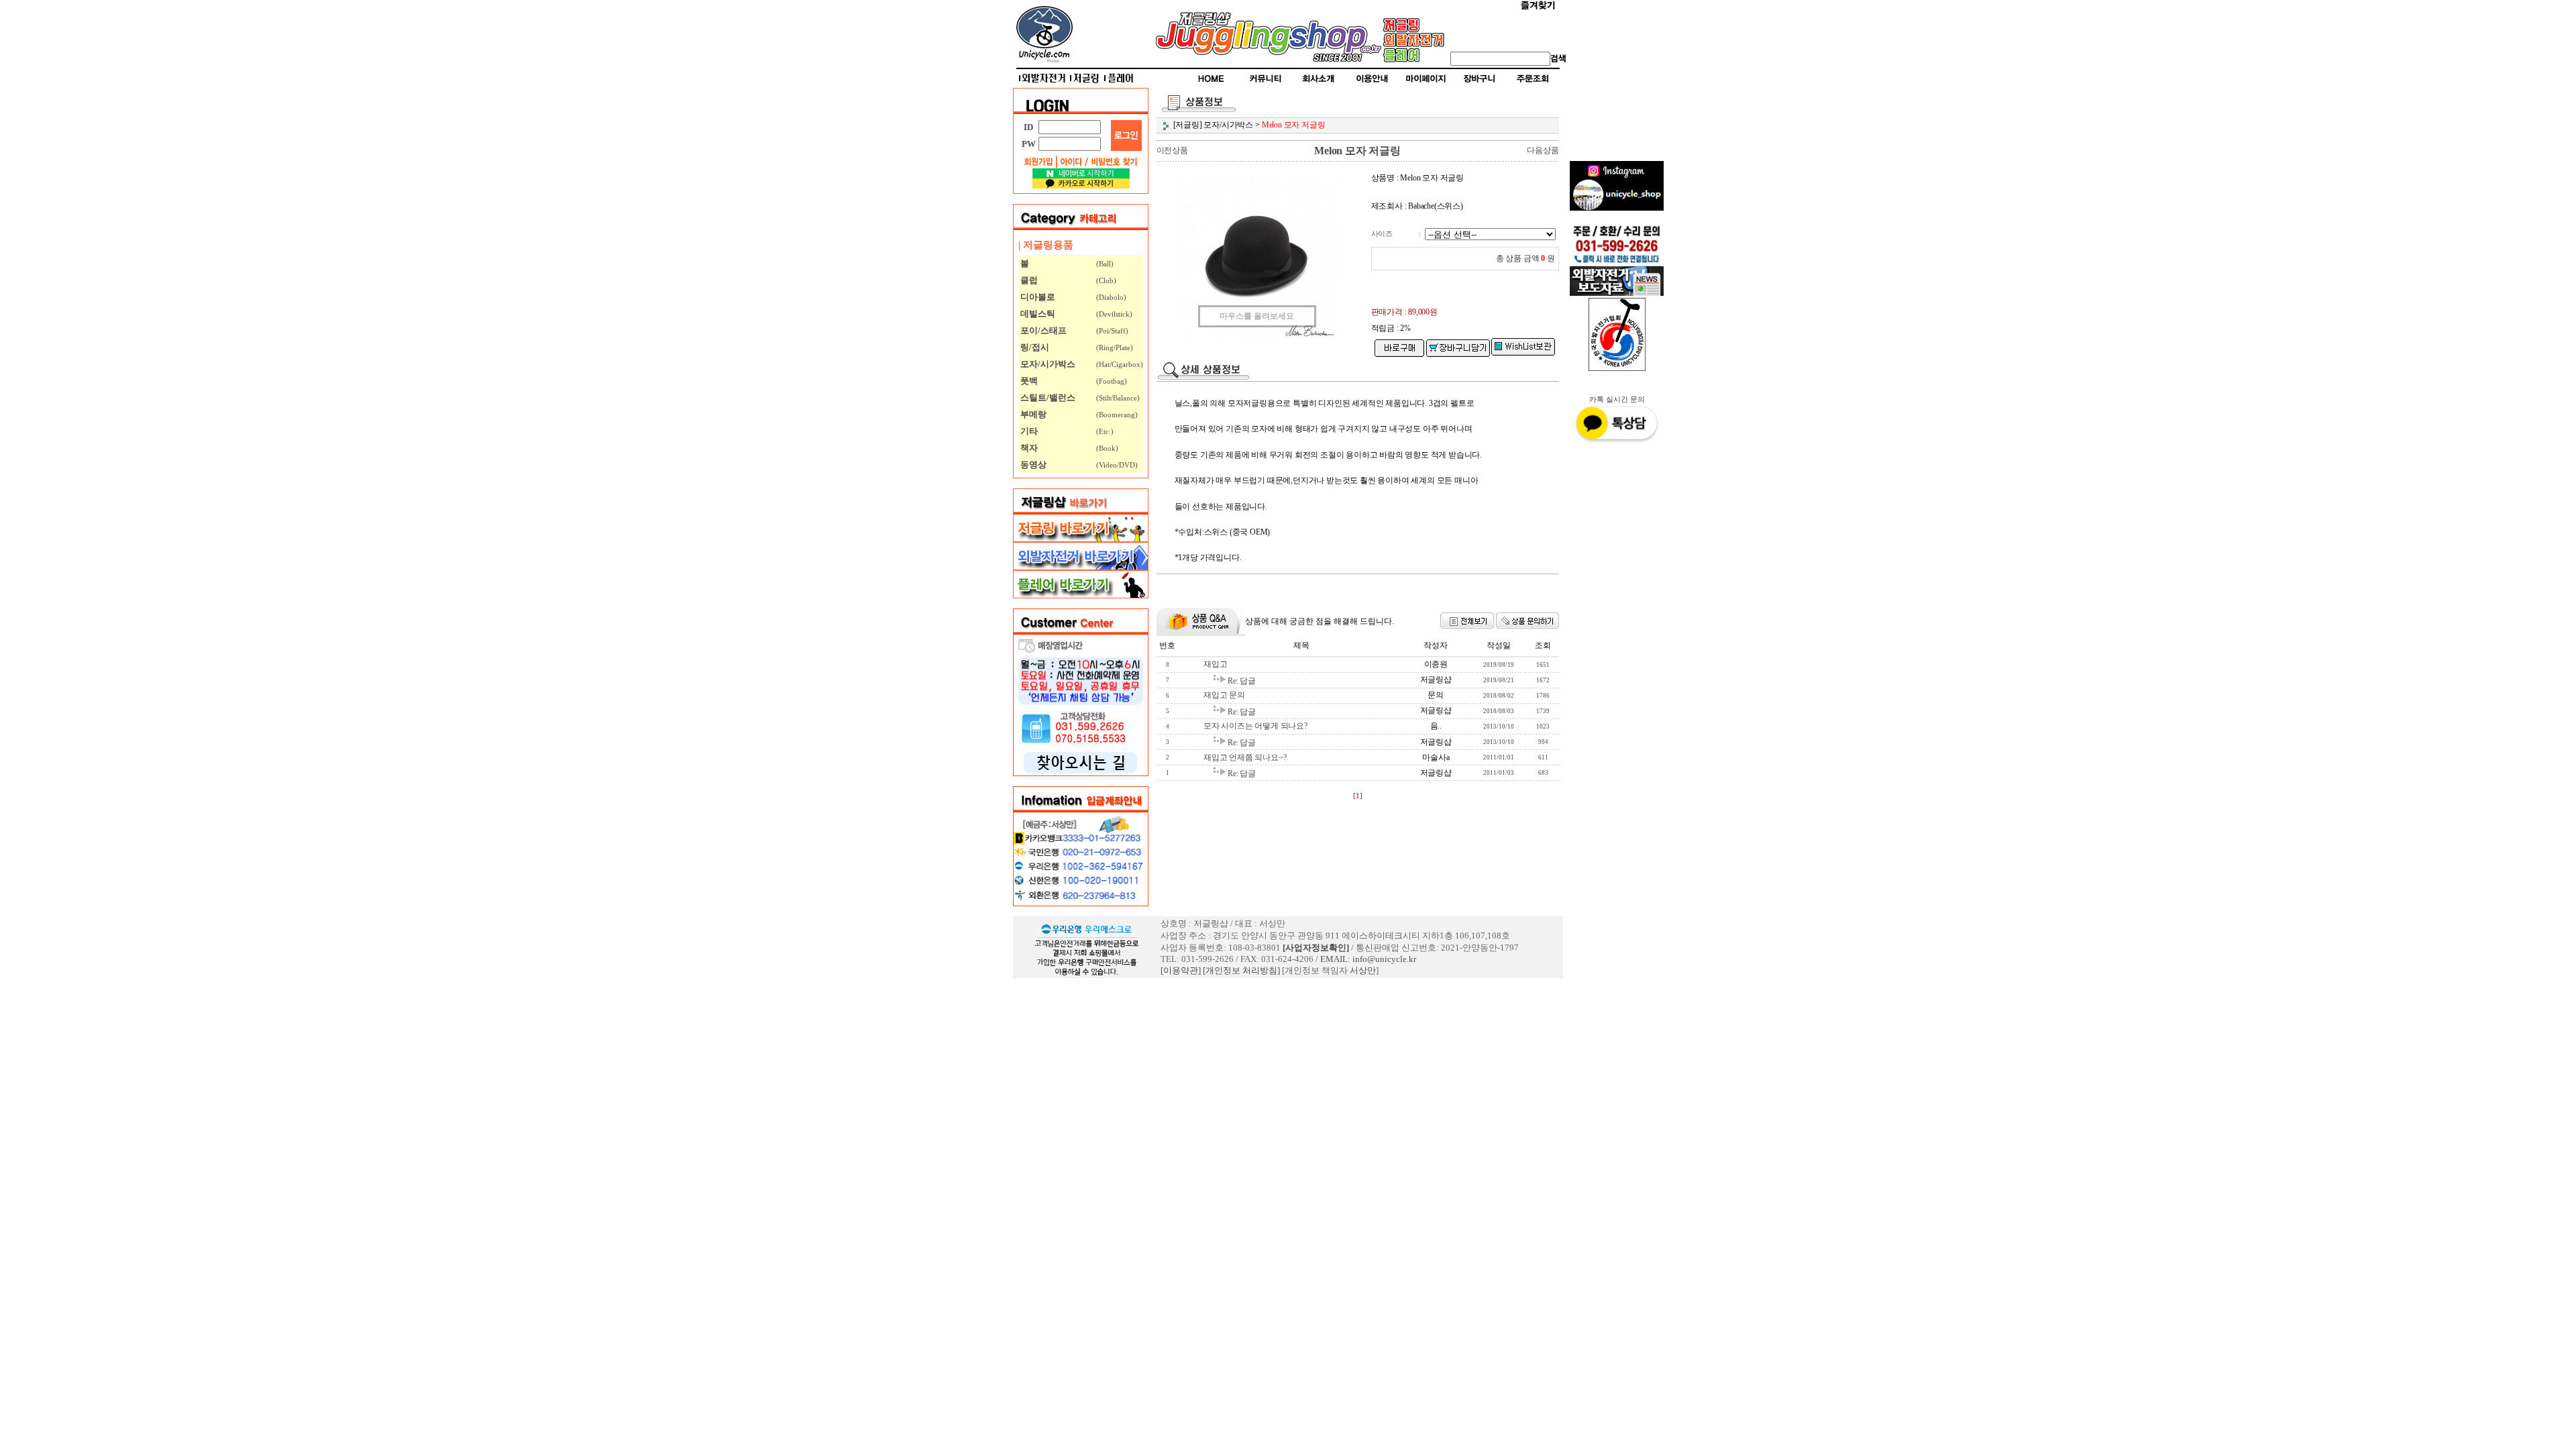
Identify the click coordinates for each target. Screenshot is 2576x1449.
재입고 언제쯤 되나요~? (1245, 757)
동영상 (1032, 465)
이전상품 (1172, 150)
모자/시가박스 (1047, 364)
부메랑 (1032, 414)
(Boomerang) (1117, 415)
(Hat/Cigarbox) (1120, 364)
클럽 (1028, 280)
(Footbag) (1112, 381)
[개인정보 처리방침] (1241, 970)
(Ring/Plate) (1115, 347)
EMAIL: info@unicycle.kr (1368, 959)
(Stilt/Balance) (1118, 398)
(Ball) (1105, 264)
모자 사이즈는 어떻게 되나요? (1255, 726)
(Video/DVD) (1117, 465)
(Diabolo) (1111, 297)
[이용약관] (1181, 970)
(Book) (1107, 448)
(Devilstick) (1114, 314)
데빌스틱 (1037, 314)
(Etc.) (1105, 431)
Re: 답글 (1242, 681)
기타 (1028, 431)
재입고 (1215, 664)
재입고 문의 (1224, 695)
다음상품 (1543, 150)
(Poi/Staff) (1112, 331)
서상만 (1363, 970)
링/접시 (1034, 347)
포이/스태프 (1042, 330)
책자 (1028, 448)
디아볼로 (1037, 297)
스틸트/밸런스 (1047, 397)
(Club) (1106, 280)
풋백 (1028, 381)
